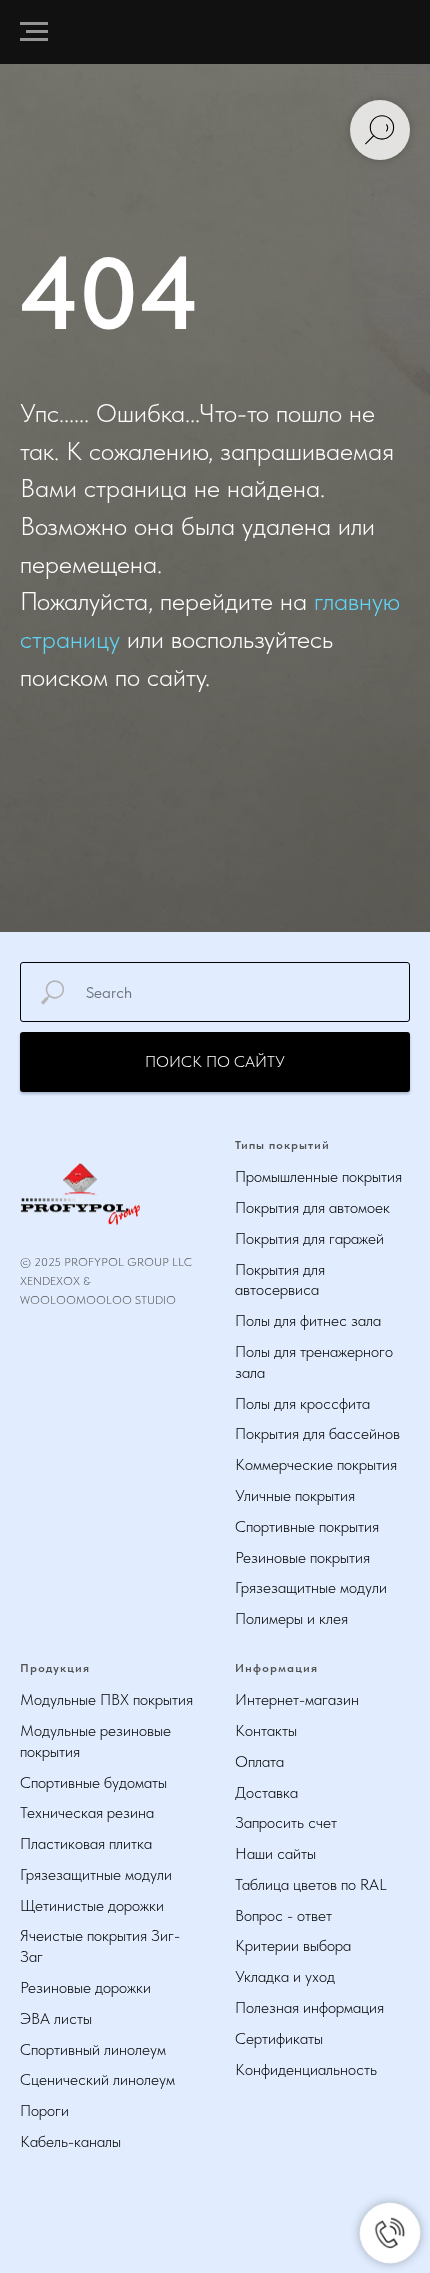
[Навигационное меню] (34, 32)
